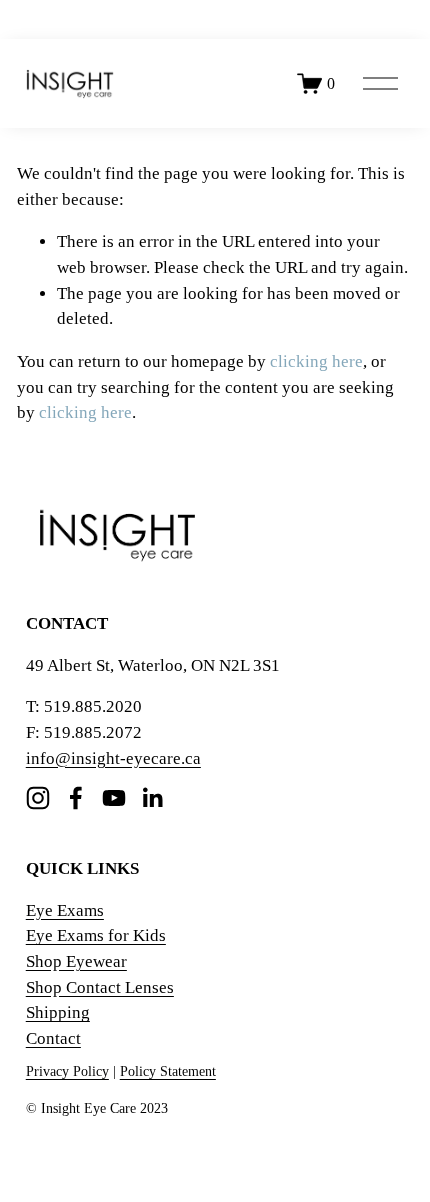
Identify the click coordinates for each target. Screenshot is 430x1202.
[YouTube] (114, 798)
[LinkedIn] (152, 798)
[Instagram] (38, 798)
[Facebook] (76, 798)
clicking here (316, 361)
